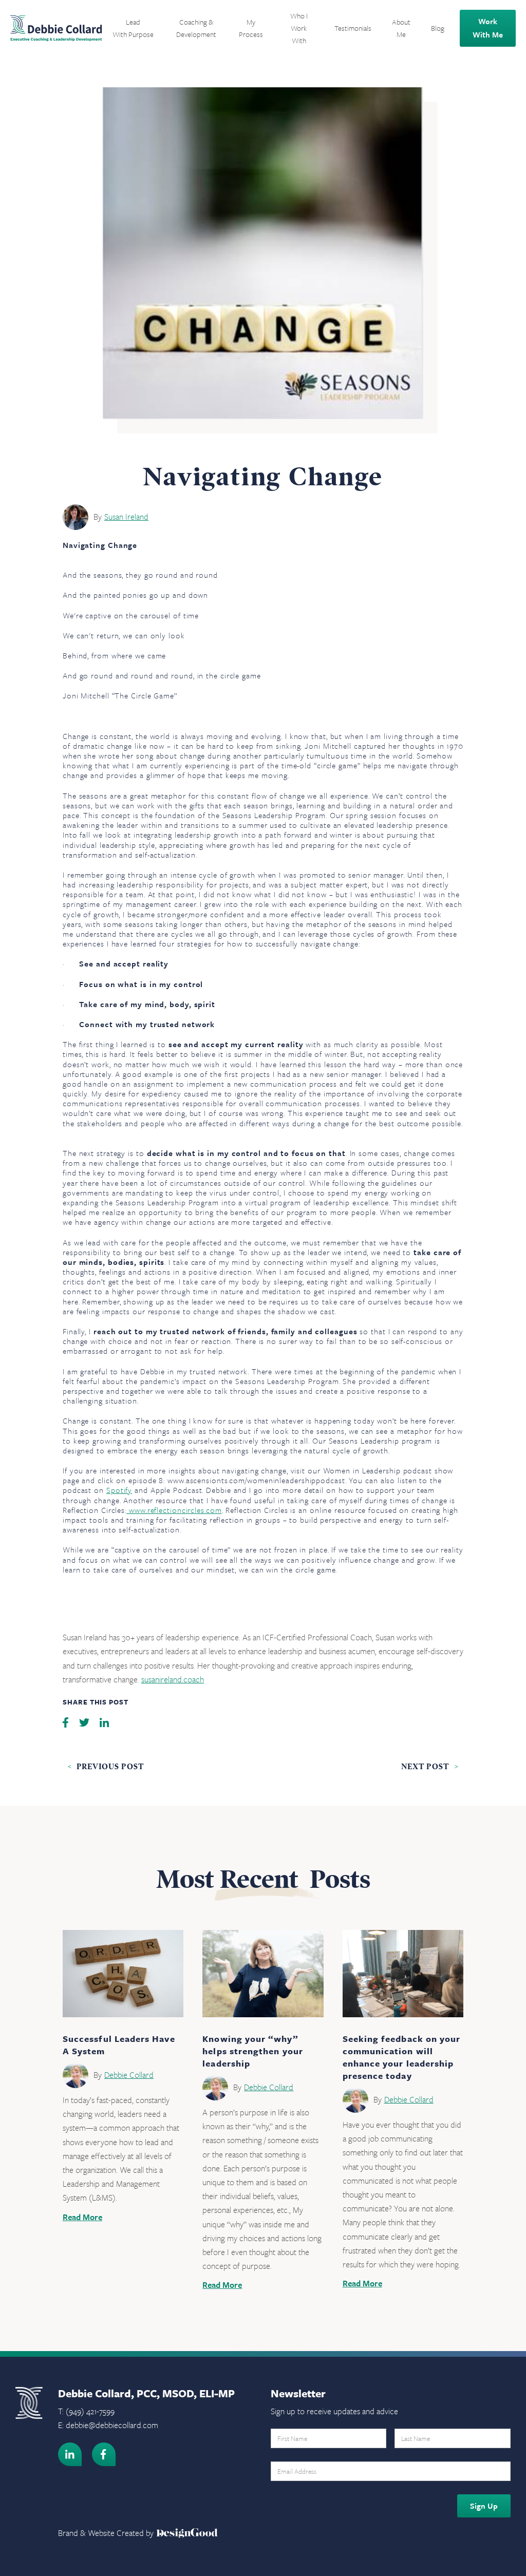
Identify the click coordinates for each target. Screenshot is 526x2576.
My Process (251, 28)
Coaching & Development (196, 28)
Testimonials (353, 28)
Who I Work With (299, 28)
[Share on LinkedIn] (104, 1721)
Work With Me (488, 28)
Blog (438, 28)
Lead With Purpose (133, 28)
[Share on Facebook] (67, 1721)
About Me (401, 28)
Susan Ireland (126, 517)
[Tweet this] (85, 1721)
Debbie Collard (129, 2075)
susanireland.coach (173, 1679)
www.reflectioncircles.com (174, 1510)
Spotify (119, 1490)
